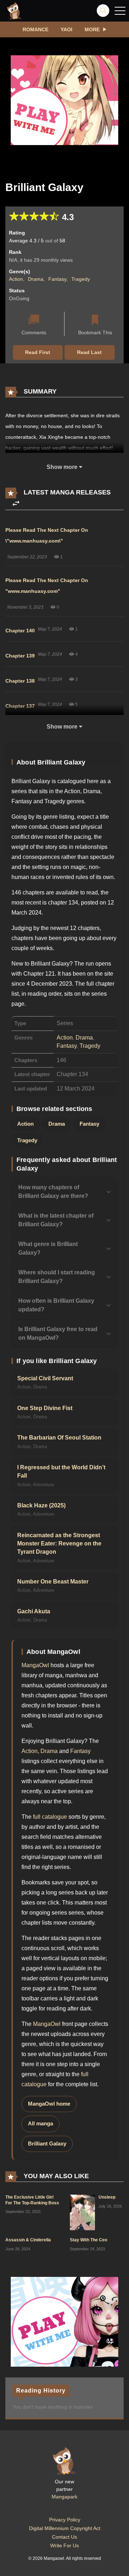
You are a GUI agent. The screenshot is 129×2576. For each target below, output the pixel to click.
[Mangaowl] (14, 10)
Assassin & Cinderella (28, 2240)
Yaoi (66, 29)
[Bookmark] (95, 320)
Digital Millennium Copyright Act (65, 2528)
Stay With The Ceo (89, 2240)
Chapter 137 (20, 706)
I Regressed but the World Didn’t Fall (61, 1471)
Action (16, 279)
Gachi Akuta (34, 1611)
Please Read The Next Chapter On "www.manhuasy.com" (47, 586)
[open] (120, 11)
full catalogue (50, 1817)
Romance (35, 29)
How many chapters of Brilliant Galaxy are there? (53, 1192)
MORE (92, 29)
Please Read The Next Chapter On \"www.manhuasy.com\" (47, 535)
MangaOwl (35, 1665)
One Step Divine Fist (45, 1408)
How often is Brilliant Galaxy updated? (56, 1305)
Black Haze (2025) (41, 1505)
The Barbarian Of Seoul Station (59, 1438)
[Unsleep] (82, 2212)
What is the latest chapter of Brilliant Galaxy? (56, 1220)
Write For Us (64, 2545)
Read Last (89, 352)
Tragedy (81, 279)
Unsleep (107, 2197)
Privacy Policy (65, 2520)
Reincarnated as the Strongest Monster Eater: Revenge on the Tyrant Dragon (59, 1544)
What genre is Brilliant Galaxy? (48, 1248)
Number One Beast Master (53, 1582)
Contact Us (64, 2537)
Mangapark (64, 2497)
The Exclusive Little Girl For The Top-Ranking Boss (32, 2200)
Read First (38, 352)
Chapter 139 (20, 656)
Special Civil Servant (45, 1378)
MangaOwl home (49, 2104)
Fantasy (57, 279)
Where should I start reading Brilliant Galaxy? (57, 1277)
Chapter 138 (20, 681)
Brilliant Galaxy (47, 2144)
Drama (36, 279)
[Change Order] (16, 504)
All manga (40, 2124)
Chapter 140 (20, 631)
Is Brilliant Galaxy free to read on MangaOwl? (58, 1333)
